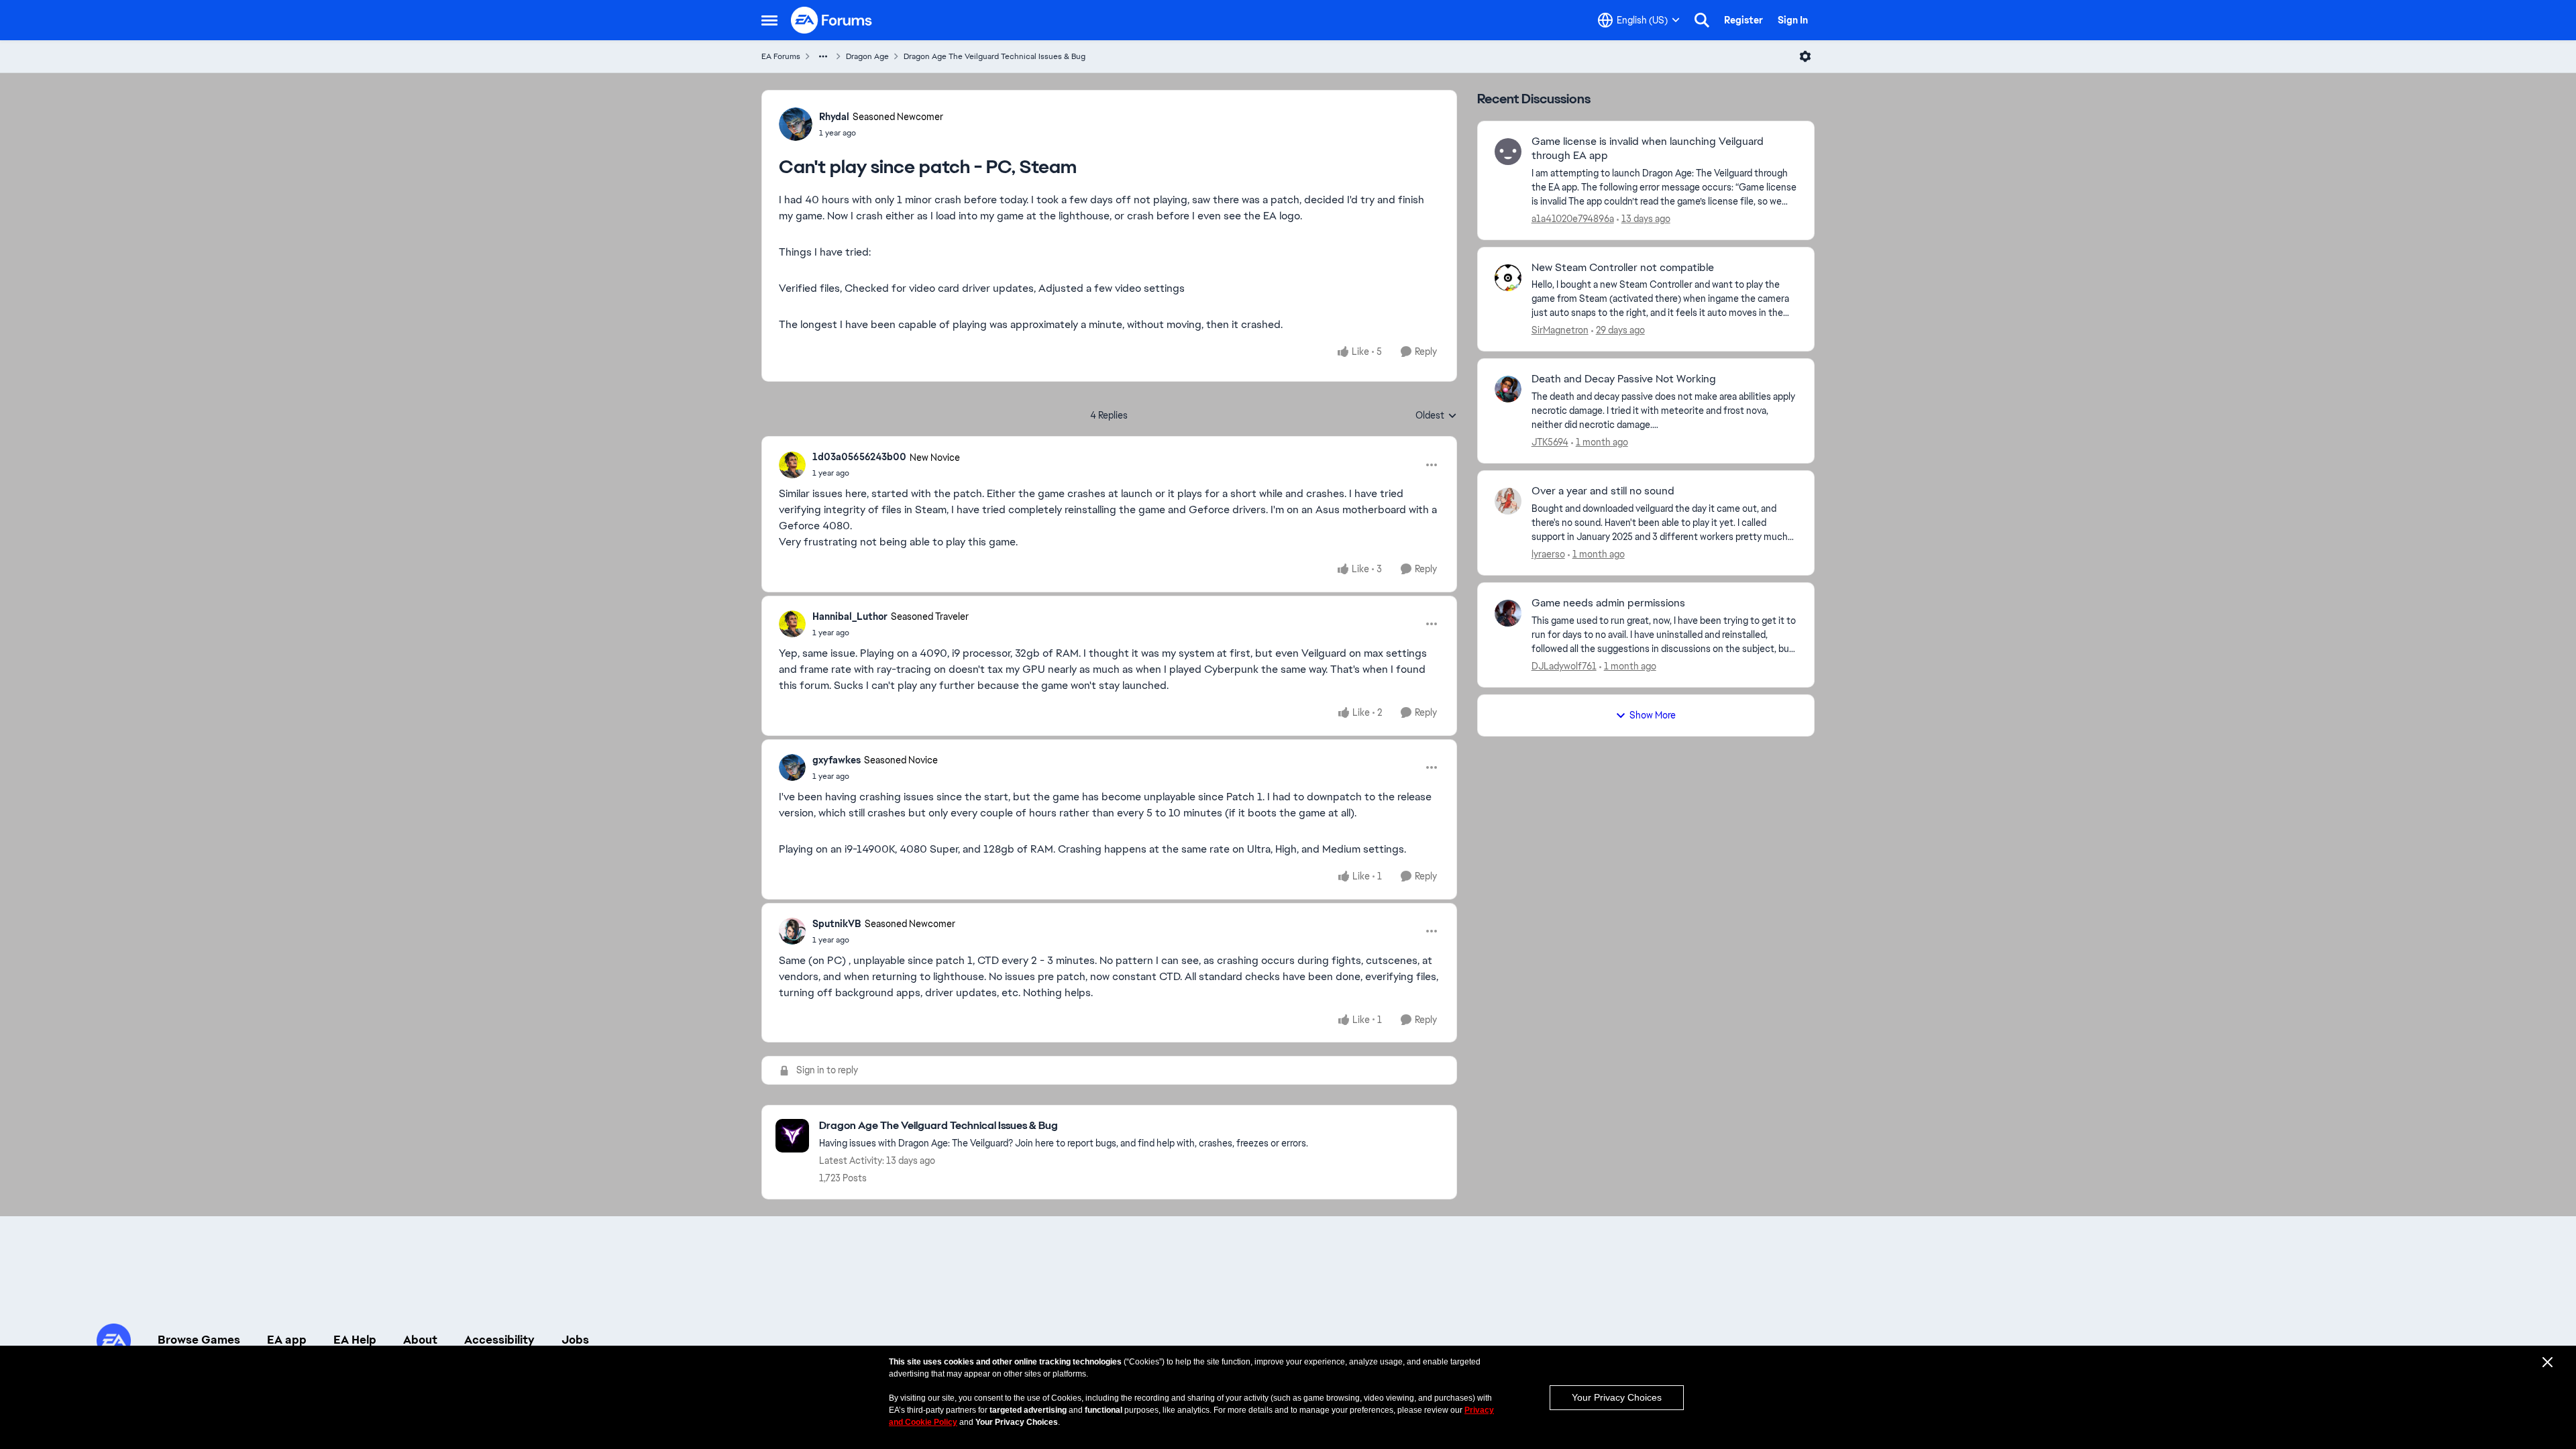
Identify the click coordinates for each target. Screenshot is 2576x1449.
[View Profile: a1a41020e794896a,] (1508, 152)
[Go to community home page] (832, 20)
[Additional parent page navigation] (823, 56)
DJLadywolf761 (1564, 666)
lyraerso (1548, 554)
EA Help (355, 1340)
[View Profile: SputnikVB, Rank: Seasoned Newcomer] (792, 931)
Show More (1653, 715)
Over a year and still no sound (1603, 491)
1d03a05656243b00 (859, 457)
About (420, 1340)
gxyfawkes (837, 760)
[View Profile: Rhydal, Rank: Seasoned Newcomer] (796, 124)
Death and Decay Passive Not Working (1624, 379)
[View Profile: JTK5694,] (1508, 389)
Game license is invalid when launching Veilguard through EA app (1648, 149)
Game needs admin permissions (1608, 603)
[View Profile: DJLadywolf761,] (1508, 613)
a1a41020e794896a (1573, 219)
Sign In (1793, 20)
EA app (287, 1340)
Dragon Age (867, 56)
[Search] (1702, 20)
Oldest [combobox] (1436, 416)
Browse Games (199, 1340)
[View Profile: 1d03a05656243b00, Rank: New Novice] (792, 465)
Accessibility (499, 1340)
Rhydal (834, 117)
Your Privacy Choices (1617, 1397)
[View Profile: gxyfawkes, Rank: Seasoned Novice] (792, 767)
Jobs (575, 1340)
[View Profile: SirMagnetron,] (1508, 278)
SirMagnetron (1560, 330)
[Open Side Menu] (769, 20)
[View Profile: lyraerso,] (1508, 501)
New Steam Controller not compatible (1623, 268)
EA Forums (781, 56)
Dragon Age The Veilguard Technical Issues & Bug (995, 56)
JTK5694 (1550, 442)
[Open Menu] (1805, 56)
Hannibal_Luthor (850, 616)
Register (1743, 20)
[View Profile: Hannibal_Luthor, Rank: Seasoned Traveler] (792, 624)
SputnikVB (837, 924)
